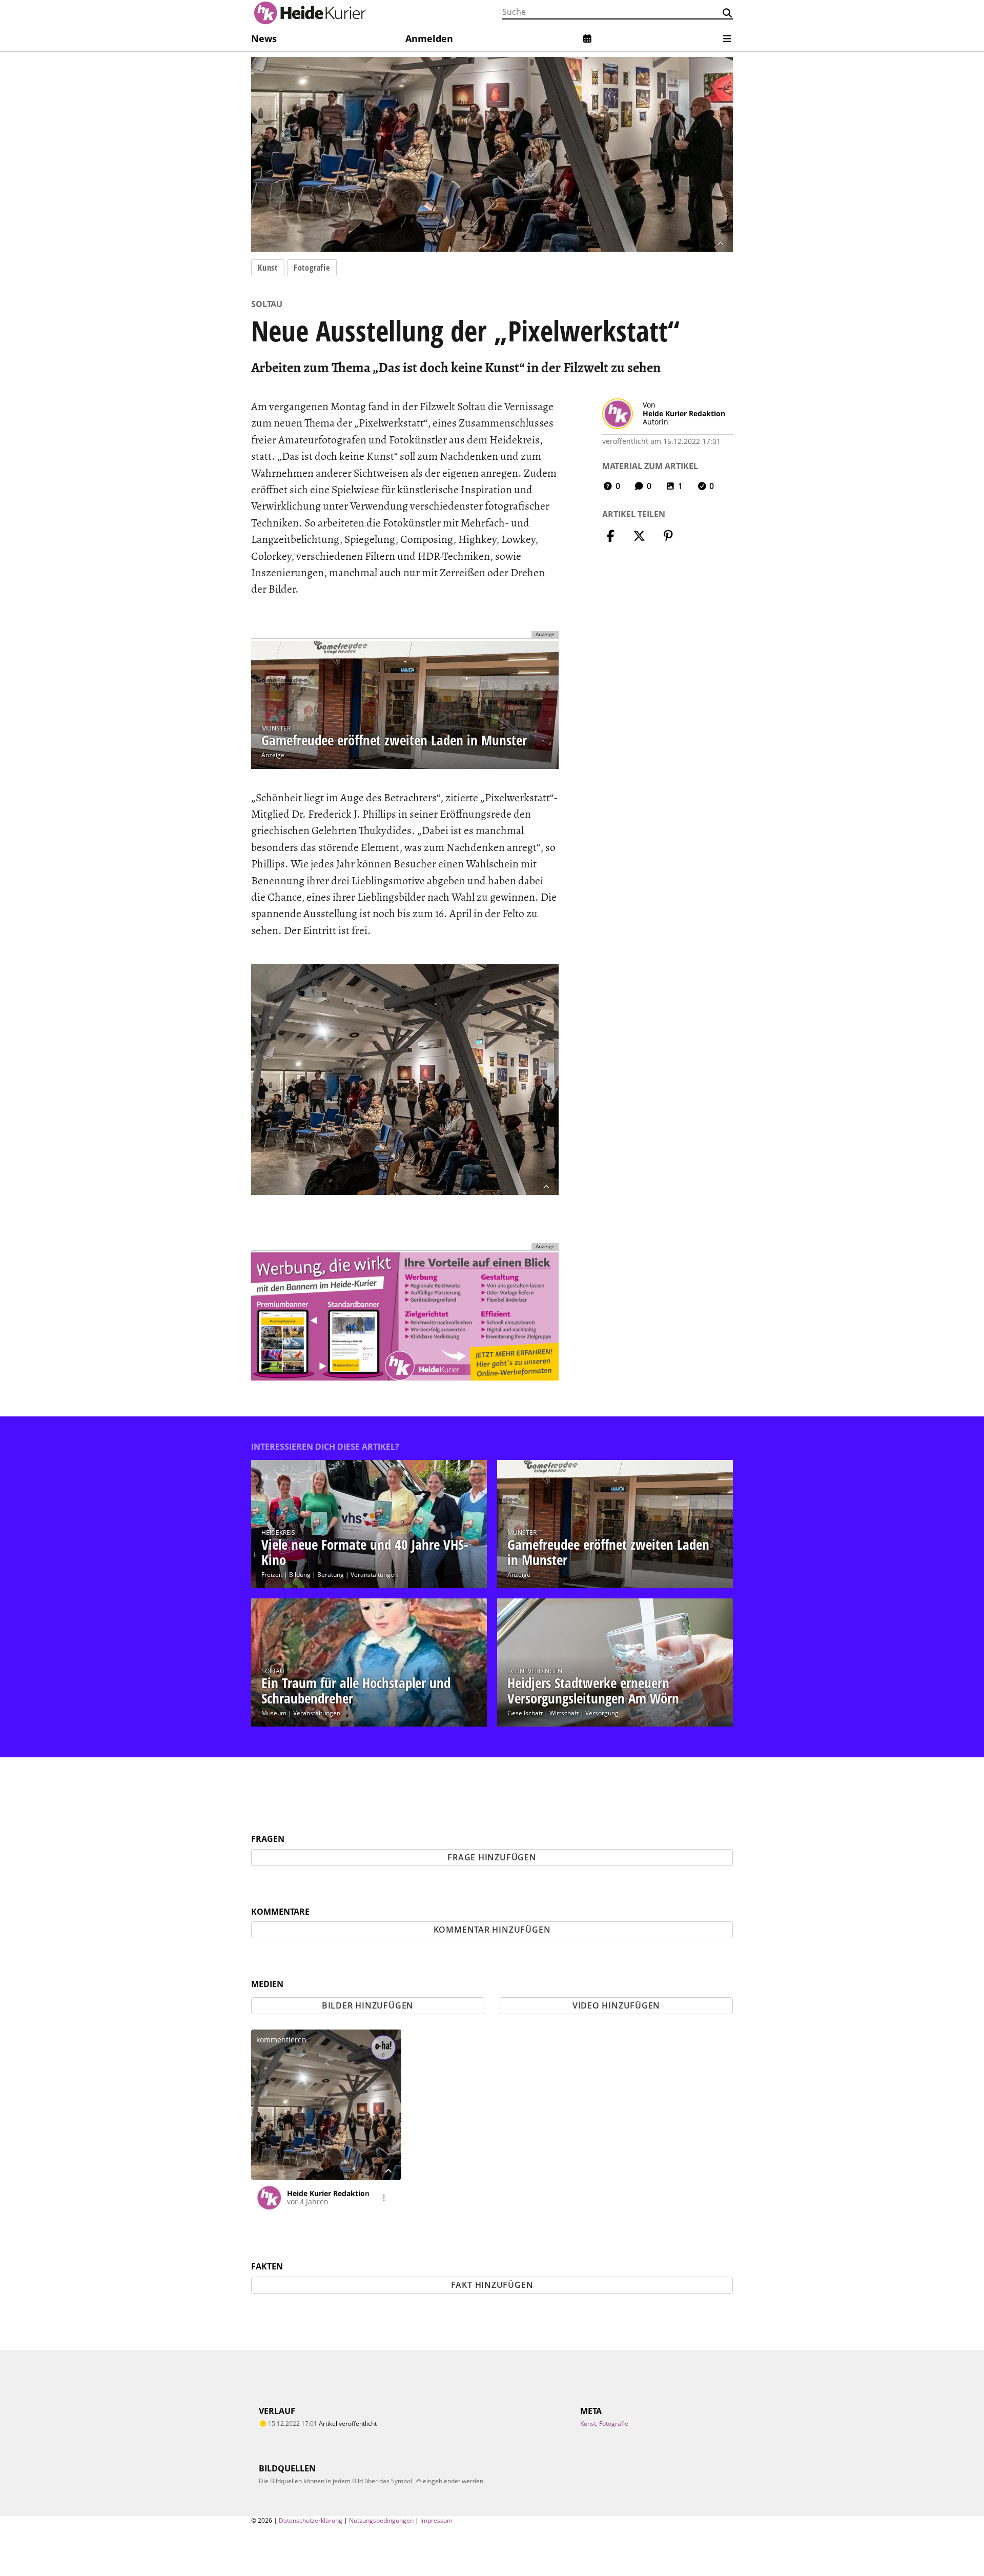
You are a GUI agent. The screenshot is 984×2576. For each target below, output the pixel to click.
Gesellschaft (525, 1713)
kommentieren (281, 2040)
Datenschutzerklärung (311, 2520)
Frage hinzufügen (492, 1857)
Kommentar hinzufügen (492, 1930)
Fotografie (312, 268)
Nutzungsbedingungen (381, 2520)
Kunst (268, 268)
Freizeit (272, 1575)
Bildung (300, 1575)
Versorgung (602, 1713)
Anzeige (273, 755)
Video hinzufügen (616, 2005)
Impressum (436, 2520)
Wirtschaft (564, 1713)
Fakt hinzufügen (492, 2285)
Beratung (331, 1575)
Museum (274, 1713)
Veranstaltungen (374, 1575)
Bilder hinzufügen (368, 2005)
